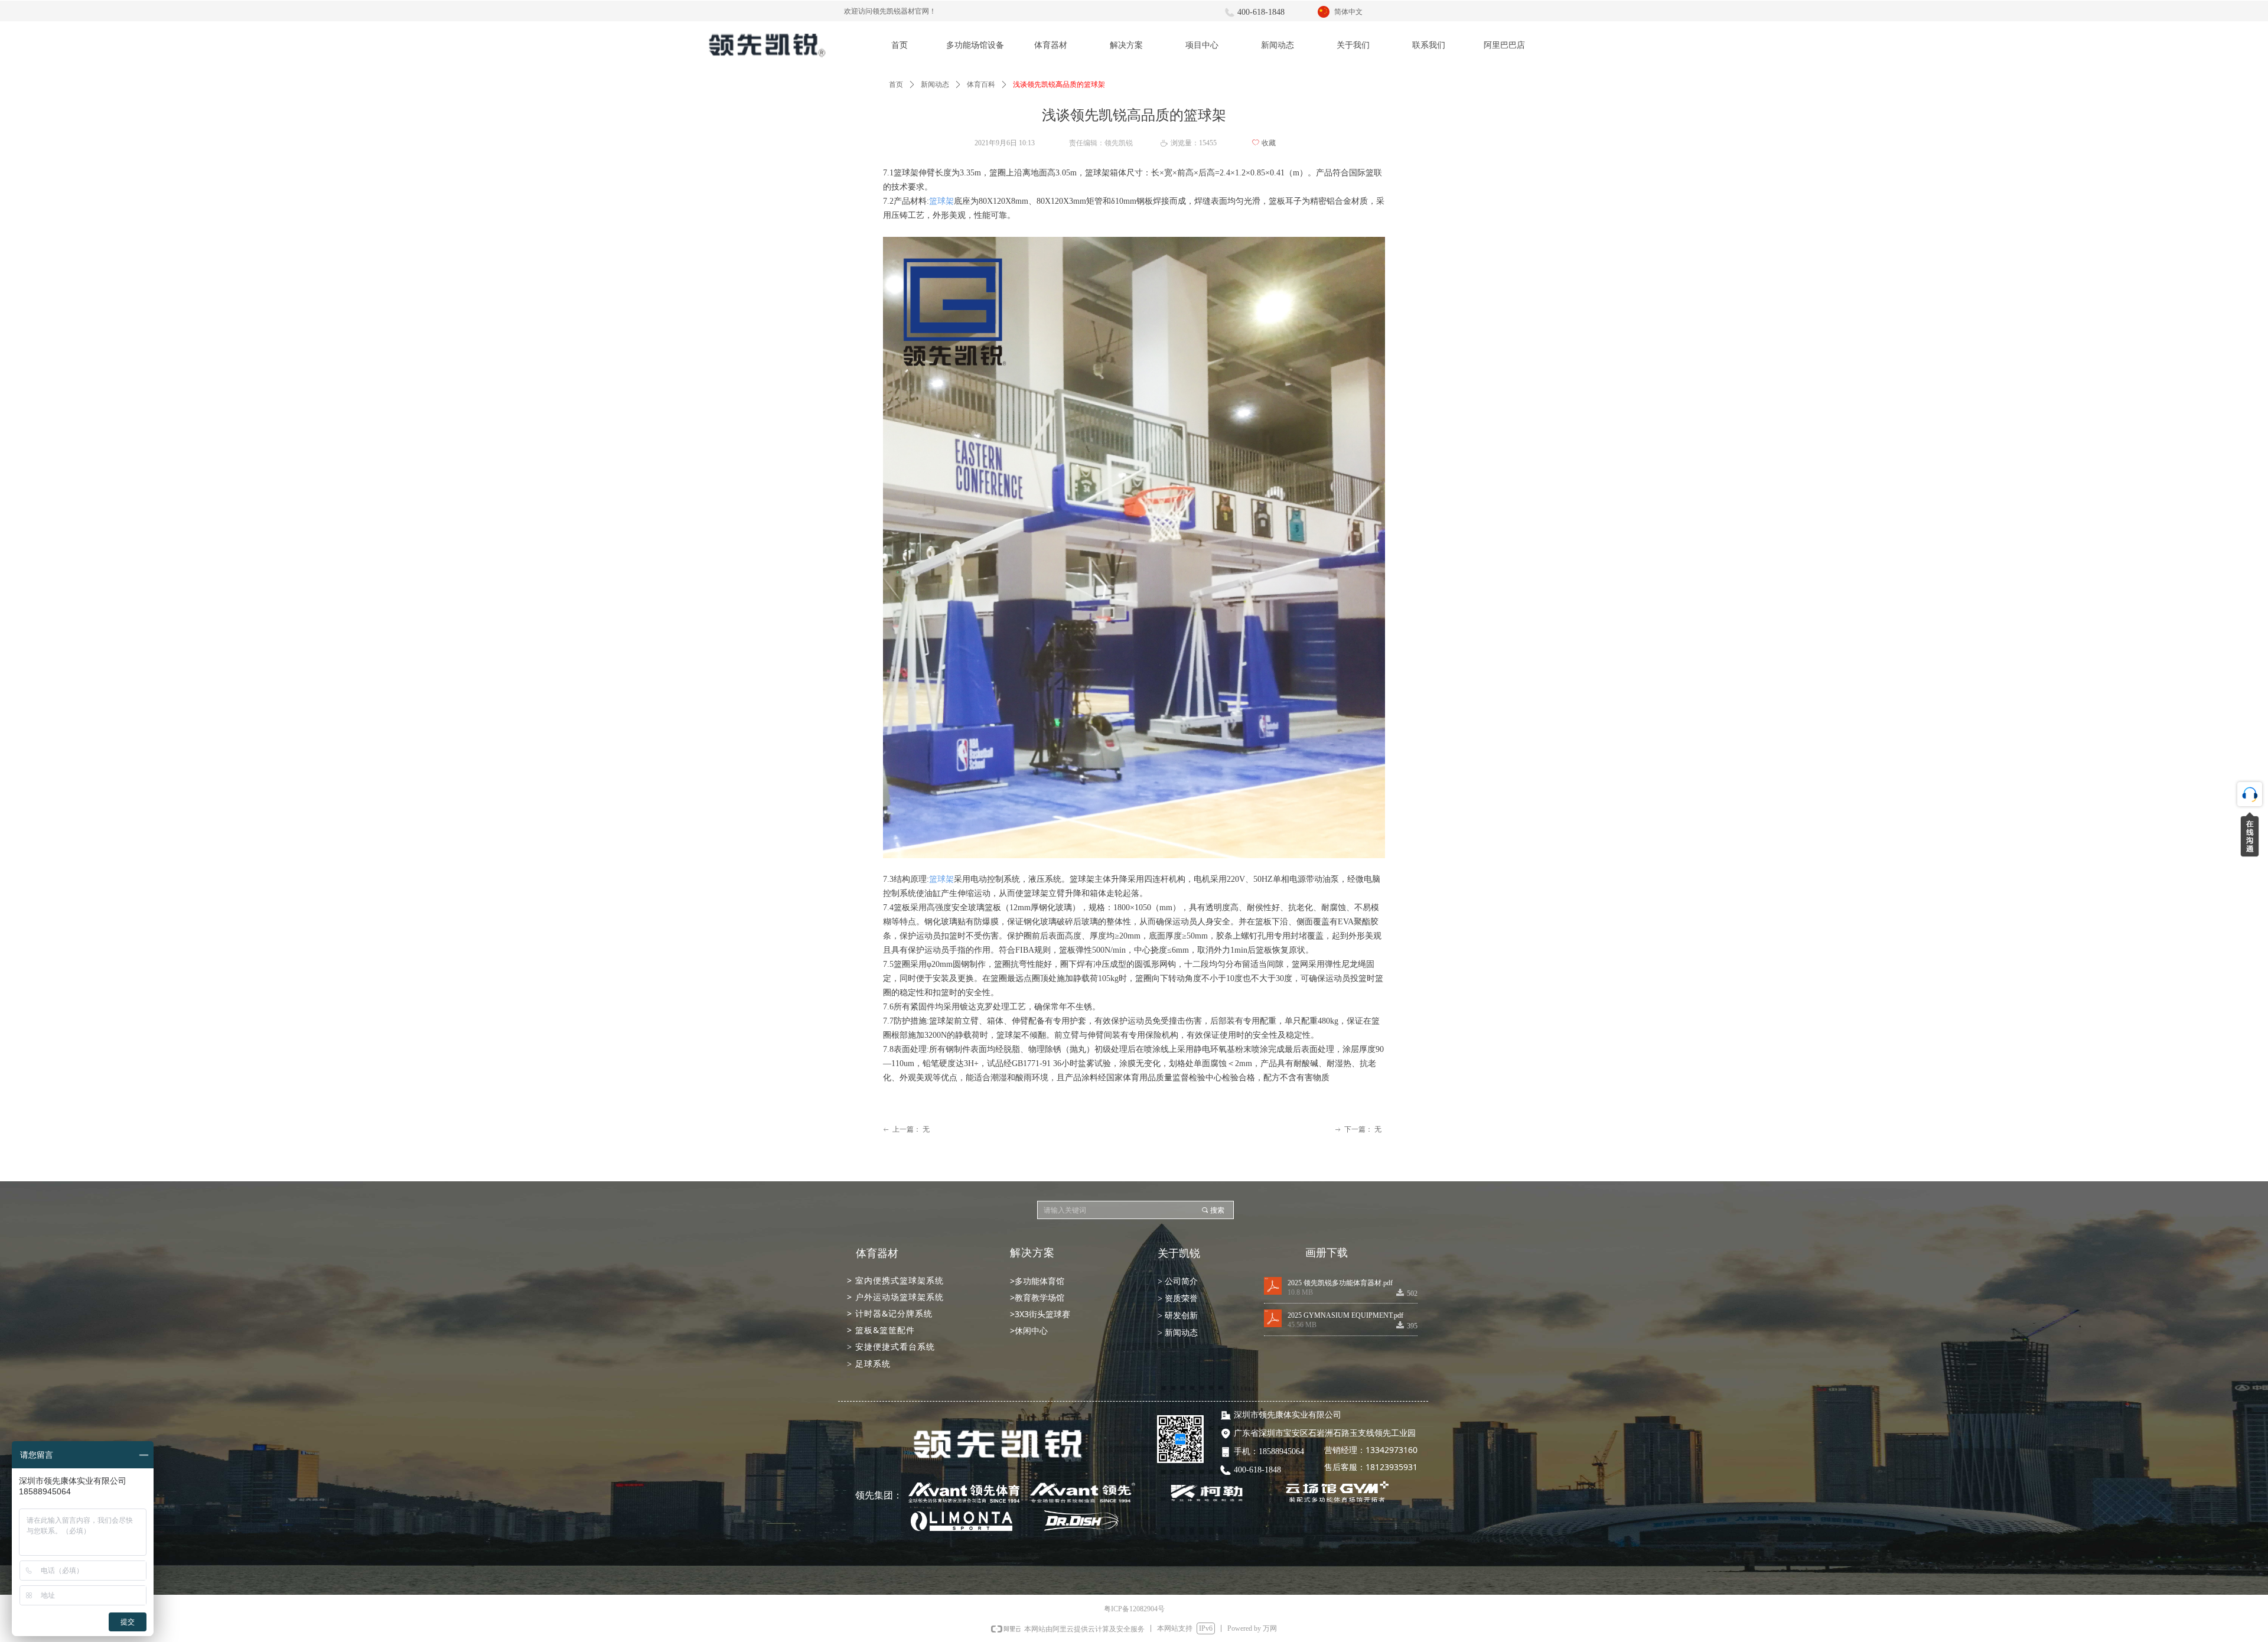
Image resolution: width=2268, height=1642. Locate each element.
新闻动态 (935, 84)
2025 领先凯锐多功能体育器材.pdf (1340, 1283)
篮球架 (941, 201)
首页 (896, 84)
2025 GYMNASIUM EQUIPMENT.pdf (1345, 1315)
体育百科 (981, 84)
